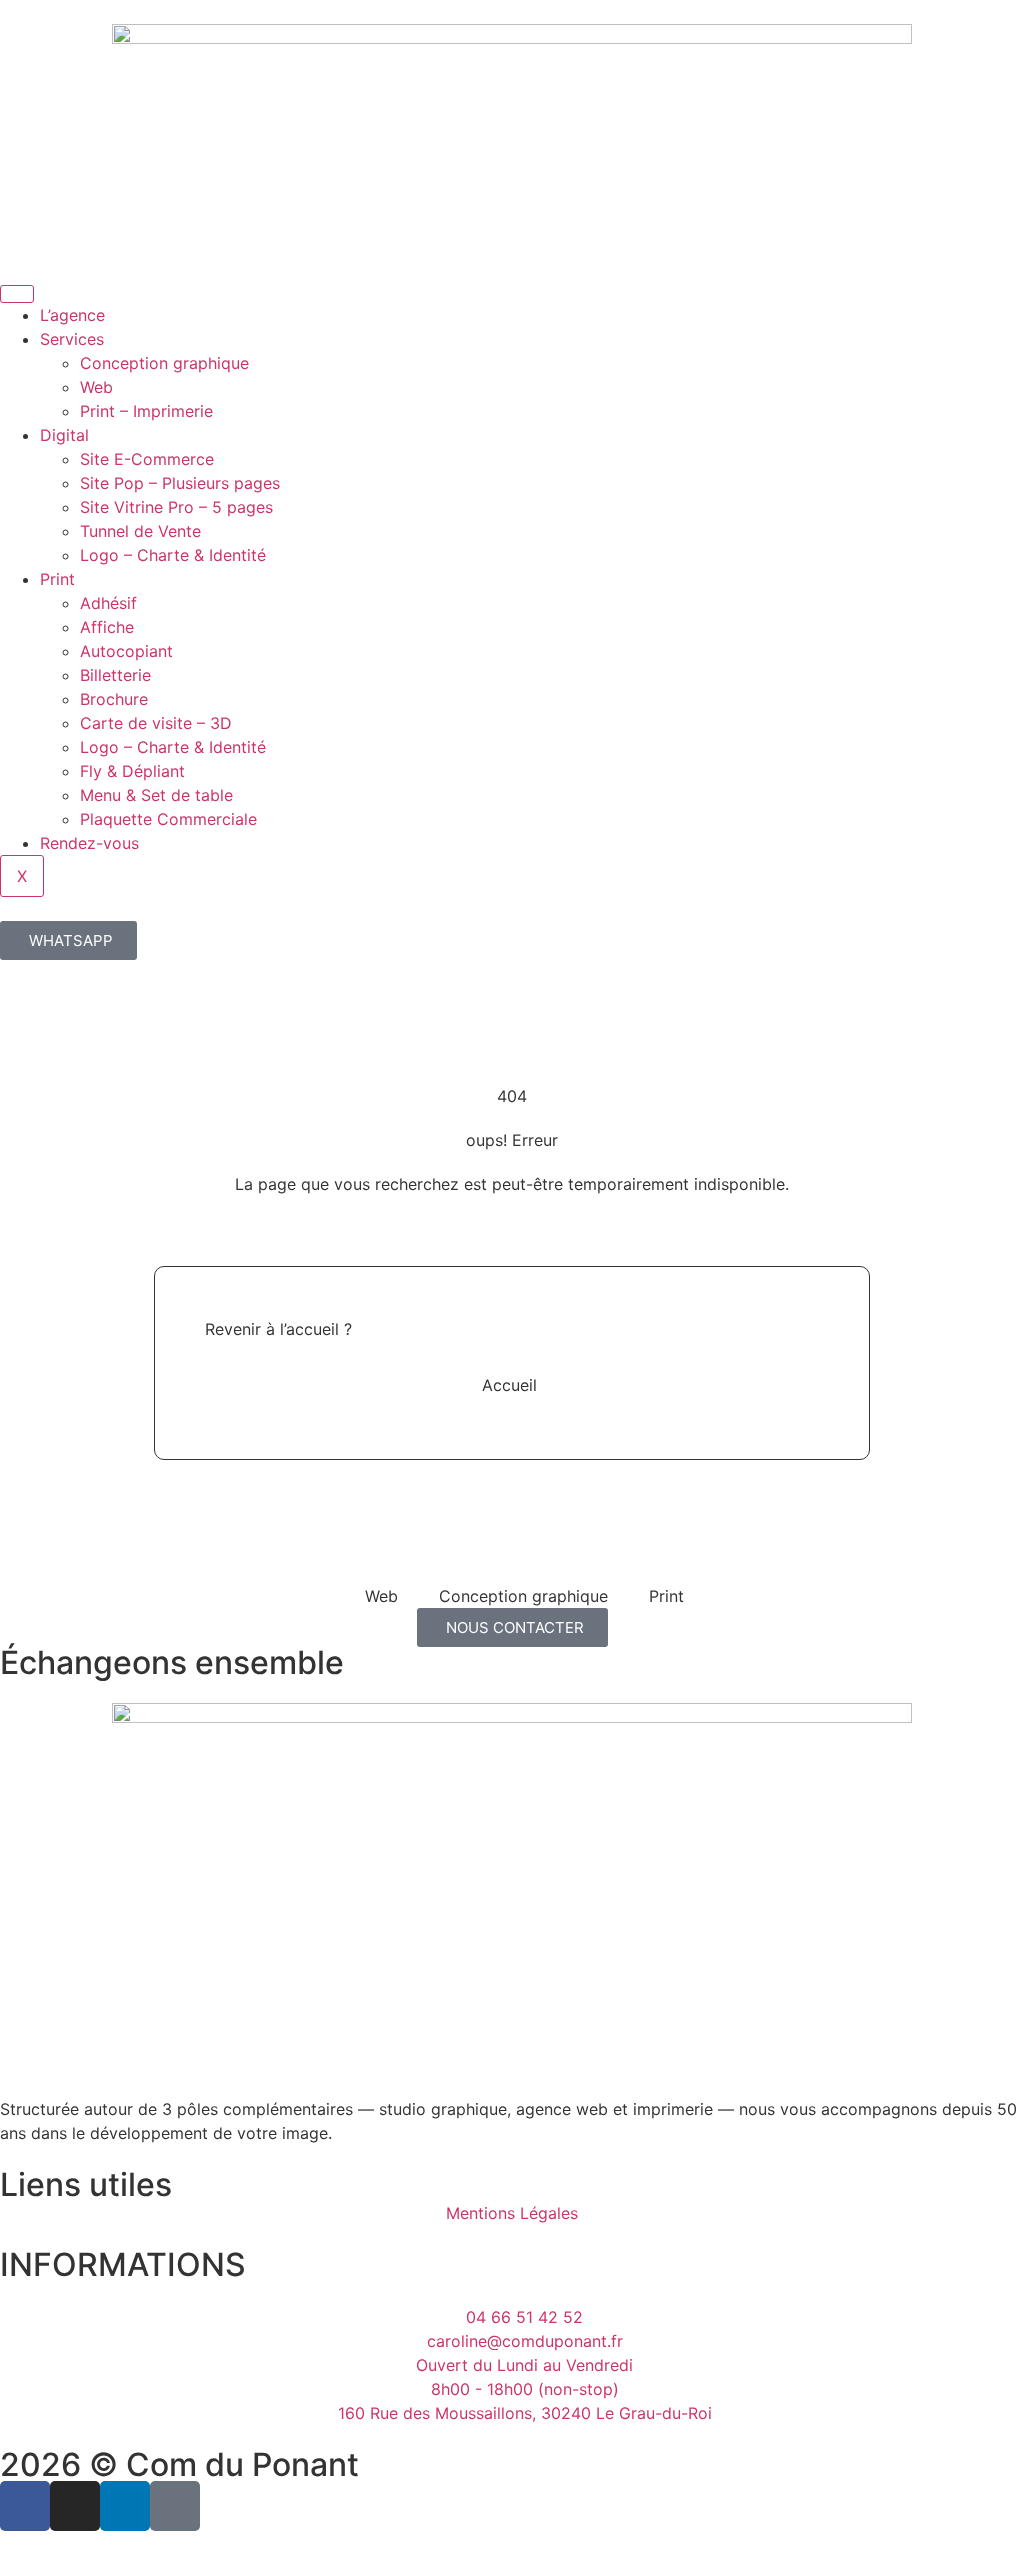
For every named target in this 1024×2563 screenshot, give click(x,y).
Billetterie (115, 675)
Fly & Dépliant (132, 771)
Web (96, 387)
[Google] (175, 2506)
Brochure (114, 699)
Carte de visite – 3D (156, 723)
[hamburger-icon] (17, 294)
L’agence (72, 315)
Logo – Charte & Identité (173, 555)
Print (57, 579)
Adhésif (108, 603)
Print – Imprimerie (146, 411)
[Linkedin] (125, 2506)
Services (72, 339)
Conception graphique (164, 363)
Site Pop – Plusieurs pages (180, 483)
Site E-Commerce (147, 459)
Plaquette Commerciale (168, 819)
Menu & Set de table (156, 795)
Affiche (107, 627)
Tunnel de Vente (140, 531)
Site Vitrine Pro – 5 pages (176, 507)
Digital (64, 435)
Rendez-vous (89, 843)
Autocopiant (126, 651)
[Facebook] (25, 2506)
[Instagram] (75, 2506)
